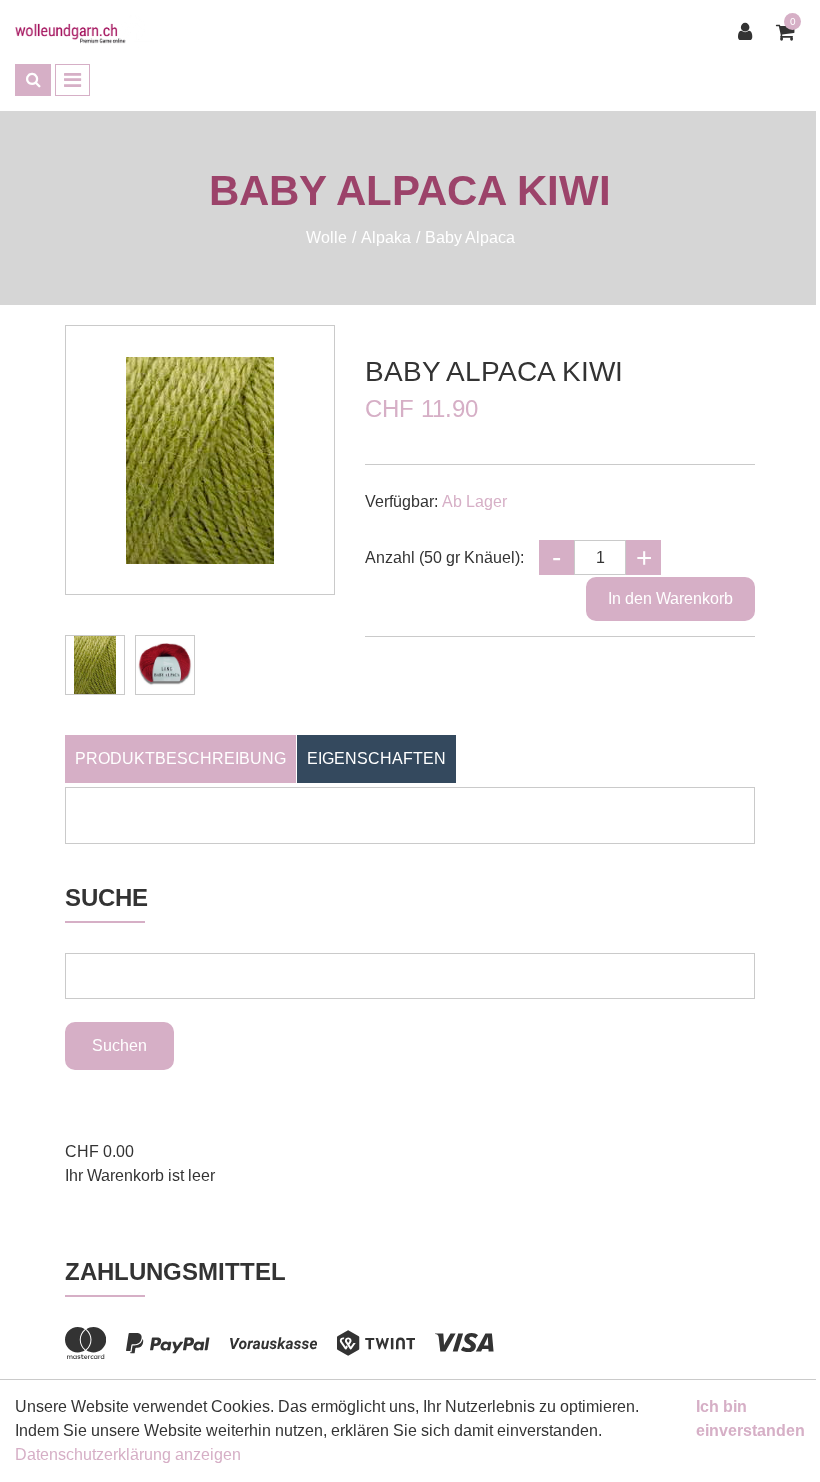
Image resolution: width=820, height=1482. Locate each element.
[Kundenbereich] (750, 32)
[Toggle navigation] (72, 80)
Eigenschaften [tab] (376, 758)
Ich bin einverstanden (750, 1418)
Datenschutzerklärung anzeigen (128, 1454)
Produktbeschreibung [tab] (180, 758)
